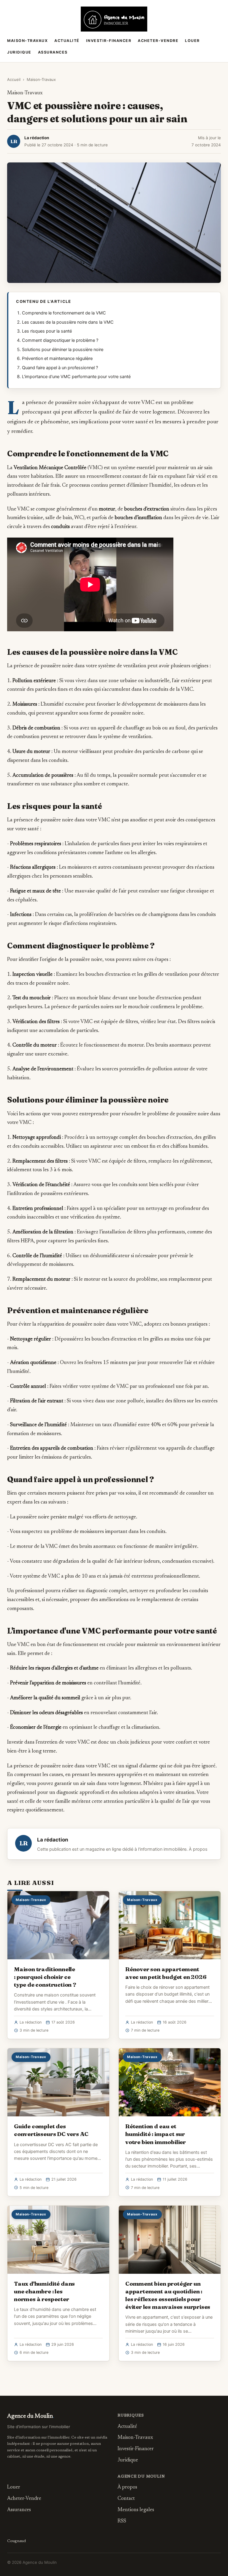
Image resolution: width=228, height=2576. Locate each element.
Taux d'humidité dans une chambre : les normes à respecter (44, 2291)
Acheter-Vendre (158, 41)
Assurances (53, 52)
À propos (198, 1849)
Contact (126, 2499)
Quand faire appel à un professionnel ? (60, 368)
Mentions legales (136, 2510)
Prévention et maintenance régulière (57, 358)
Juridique (19, 52)
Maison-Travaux (27, 41)
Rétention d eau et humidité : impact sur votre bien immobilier (156, 2134)
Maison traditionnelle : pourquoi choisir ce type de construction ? (45, 1977)
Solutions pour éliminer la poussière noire (63, 350)
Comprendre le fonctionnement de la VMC (64, 313)
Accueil (14, 79)
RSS (122, 2521)
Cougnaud (16, 2541)
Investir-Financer (109, 41)
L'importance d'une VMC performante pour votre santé (76, 377)
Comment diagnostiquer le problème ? (60, 340)
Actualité (67, 41)
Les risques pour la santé (47, 331)
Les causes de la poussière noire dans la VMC (68, 322)
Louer (192, 41)
